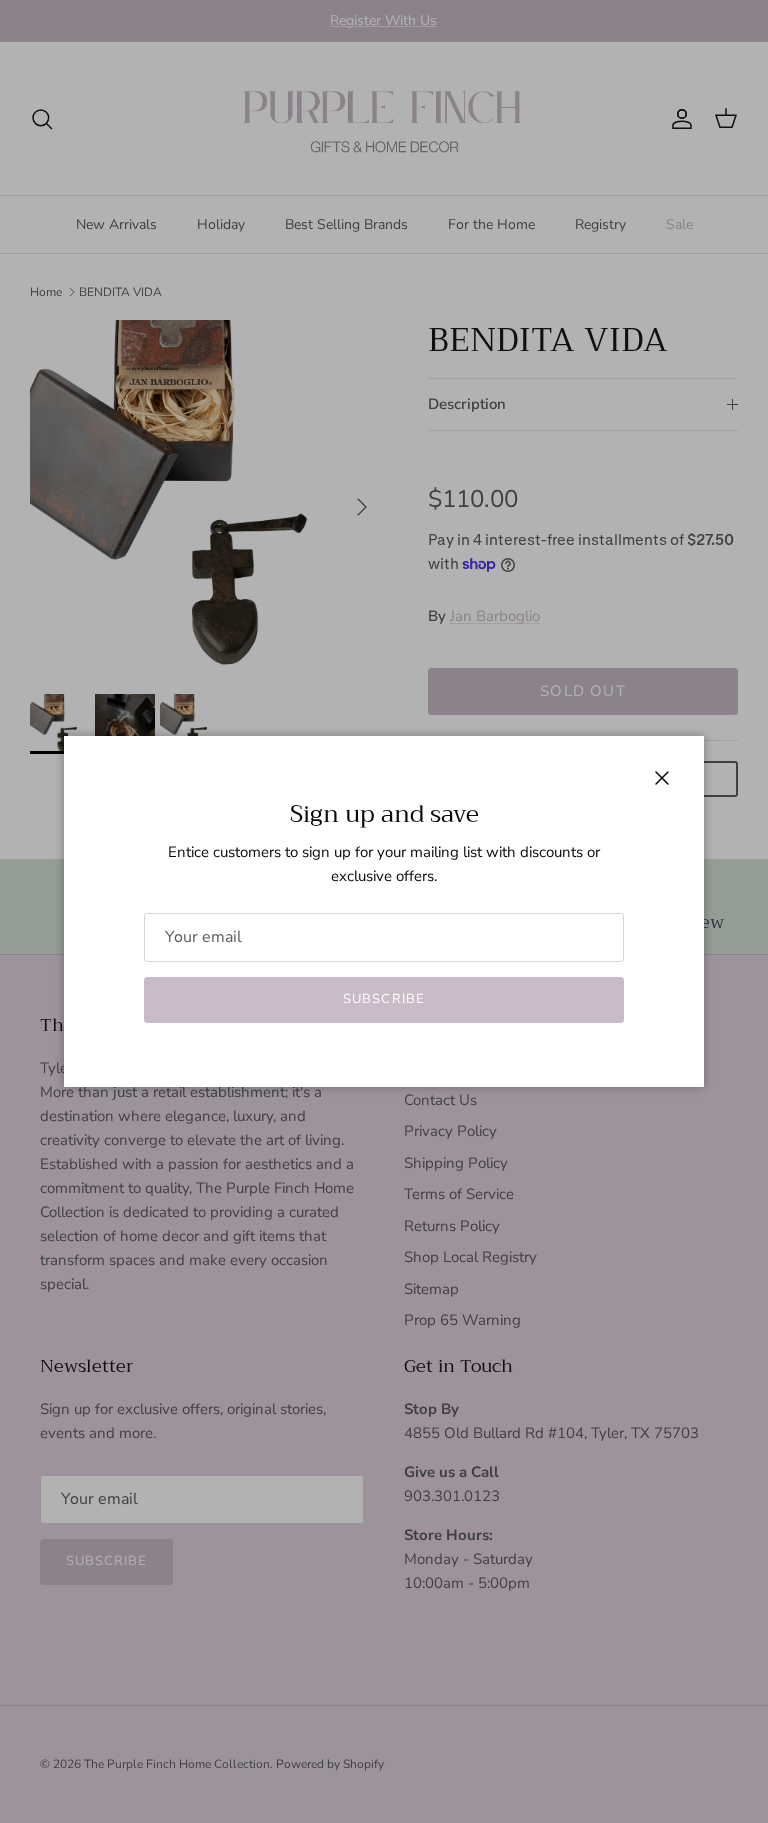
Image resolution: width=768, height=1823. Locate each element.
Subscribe (383, 999)
